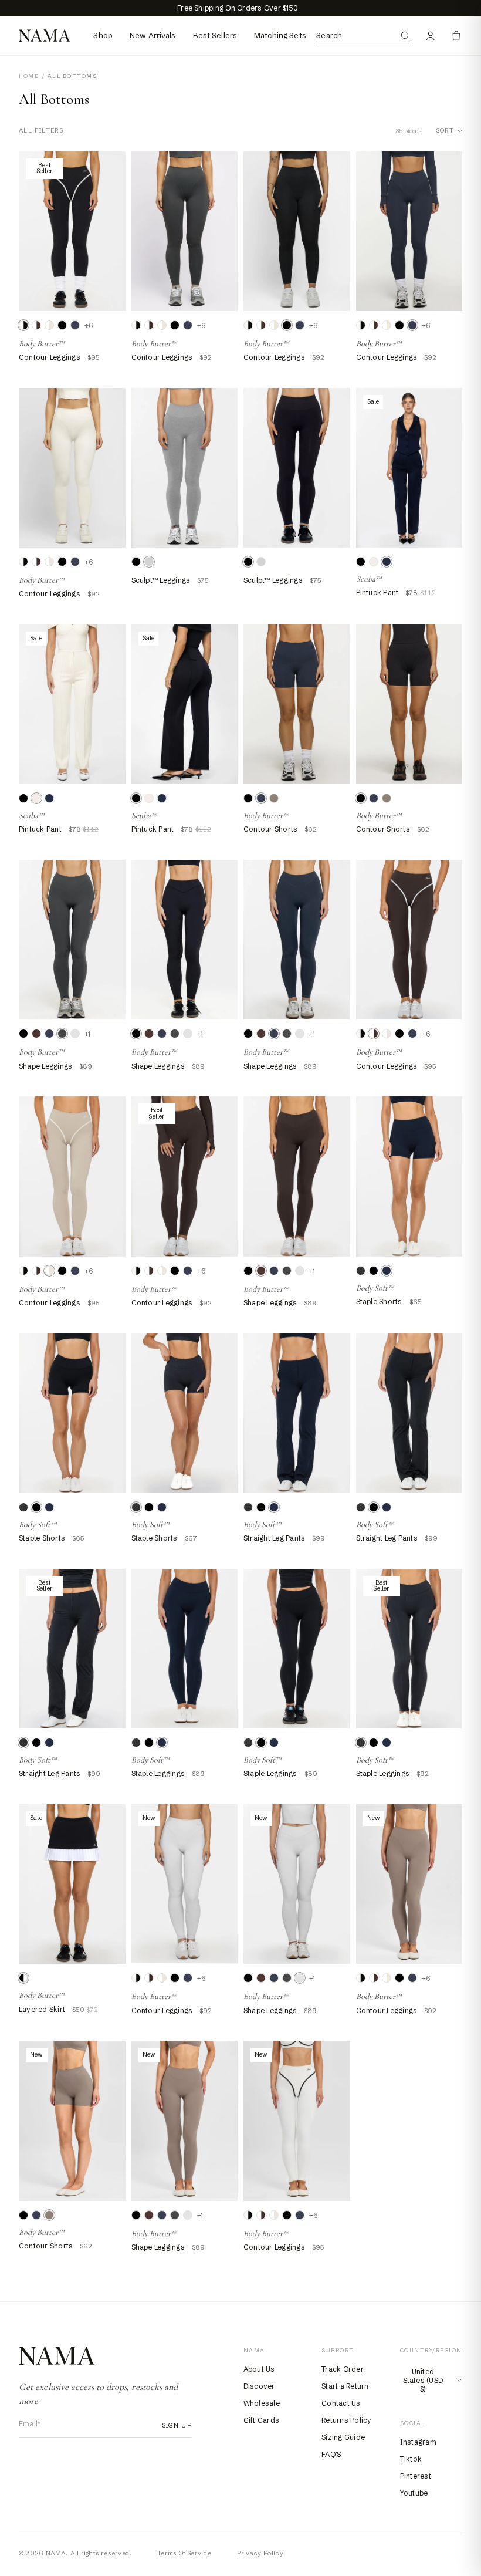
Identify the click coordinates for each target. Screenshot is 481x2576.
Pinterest (416, 2476)
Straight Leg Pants (274, 1538)
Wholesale (262, 2403)
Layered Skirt (42, 2009)
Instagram (418, 2442)
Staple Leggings (158, 1773)
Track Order (343, 2369)
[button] (23, 325)
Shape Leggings (45, 1066)
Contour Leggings (50, 357)
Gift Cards (261, 2420)
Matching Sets (280, 35)
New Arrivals (153, 35)
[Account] (431, 36)
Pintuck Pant (377, 592)
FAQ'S (331, 2454)
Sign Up (173, 2425)
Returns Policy (346, 2420)
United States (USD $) (423, 2380)
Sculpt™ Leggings (161, 580)
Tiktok (411, 2459)
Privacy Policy (260, 2553)
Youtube (414, 2493)
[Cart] (456, 36)
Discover (259, 2386)
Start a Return (345, 2386)
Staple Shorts (379, 1301)
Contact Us (341, 2403)
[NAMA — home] (44, 36)
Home (29, 76)
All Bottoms (72, 76)
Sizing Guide (343, 2437)
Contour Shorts (270, 829)
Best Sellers (215, 35)
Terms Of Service (184, 2553)
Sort (445, 131)
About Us (259, 2369)
